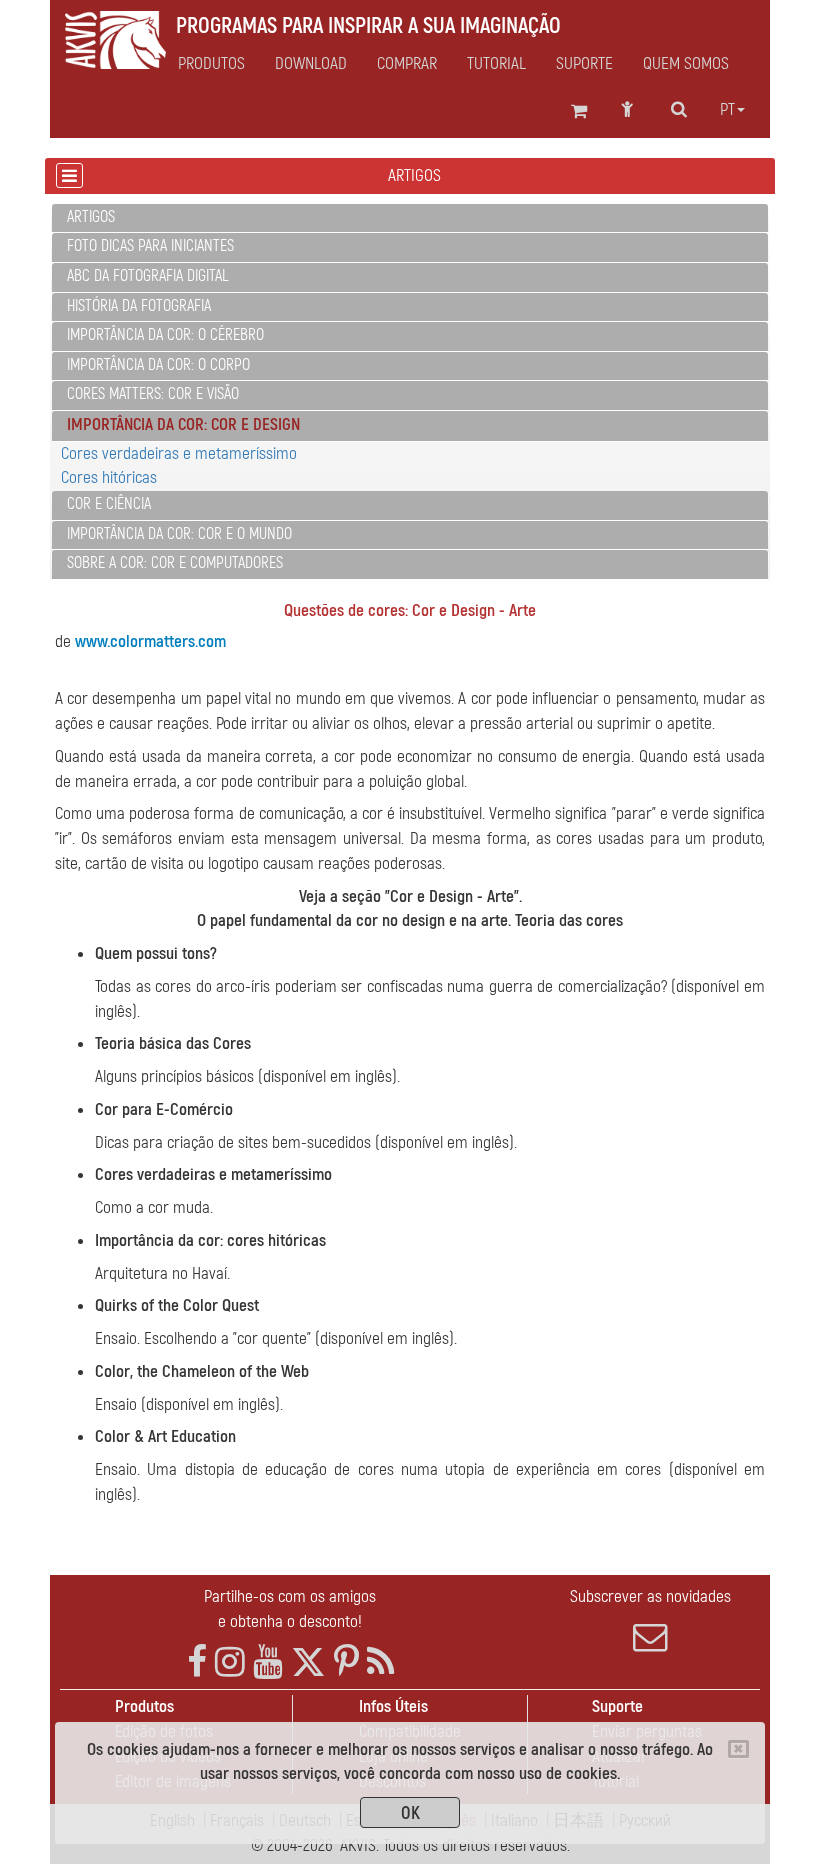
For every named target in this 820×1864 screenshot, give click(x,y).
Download (311, 64)
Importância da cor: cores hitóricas (210, 1240)
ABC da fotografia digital (147, 276)
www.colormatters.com (150, 641)
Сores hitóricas (109, 477)
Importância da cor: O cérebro (165, 335)
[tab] (410, 218)
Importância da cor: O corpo (158, 365)
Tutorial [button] (496, 64)
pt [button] (727, 110)
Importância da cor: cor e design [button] (183, 424)
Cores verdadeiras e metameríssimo (179, 453)
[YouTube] (268, 1662)
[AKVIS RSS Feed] (380, 1662)
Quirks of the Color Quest (177, 1305)
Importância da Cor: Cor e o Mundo (179, 534)
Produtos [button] (211, 64)
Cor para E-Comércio (164, 1109)
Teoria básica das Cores (173, 1043)
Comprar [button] (407, 64)
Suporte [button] (584, 64)
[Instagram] (230, 1662)
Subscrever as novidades (650, 1596)
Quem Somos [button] (686, 64)
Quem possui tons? (156, 953)
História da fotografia (139, 306)
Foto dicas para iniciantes (150, 246)
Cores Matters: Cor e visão (153, 394)
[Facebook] (197, 1662)
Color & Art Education (165, 1436)
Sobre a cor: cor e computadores (175, 563)
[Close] (738, 1749)
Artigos (91, 217)
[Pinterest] (346, 1662)
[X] (308, 1662)
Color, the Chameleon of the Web (202, 1371)
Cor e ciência (109, 504)
